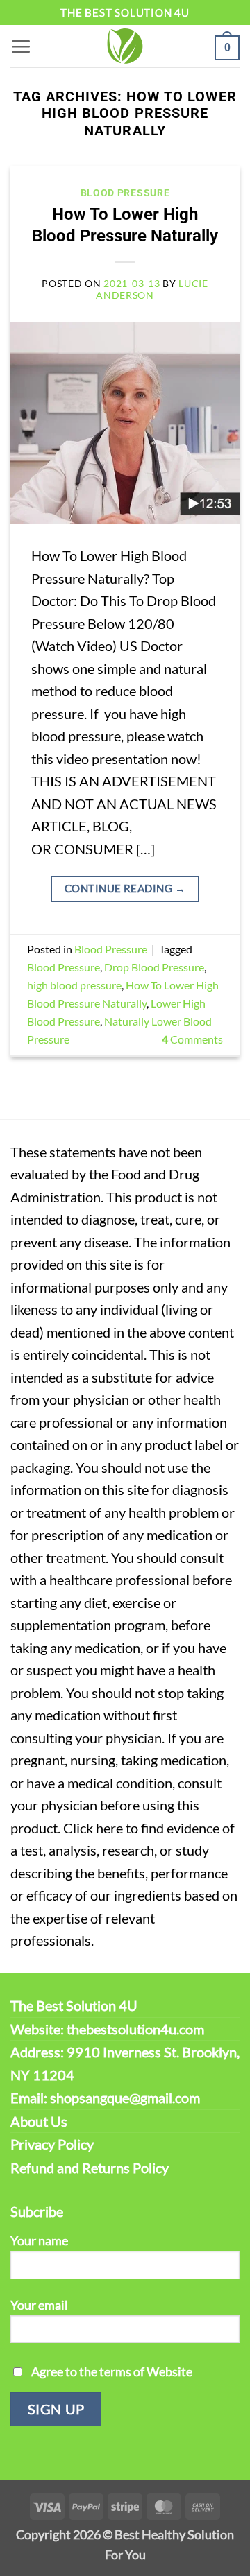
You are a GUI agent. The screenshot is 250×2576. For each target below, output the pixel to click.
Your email (39, 2305)
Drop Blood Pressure (154, 967)
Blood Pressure (125, 193)
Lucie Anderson (152, 289)
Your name (39, 2240)
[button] (21, 46)
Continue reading (125, 888)
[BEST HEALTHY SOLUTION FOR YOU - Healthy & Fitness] (125, 46)
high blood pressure (74, 985)
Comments (192, 1039)
